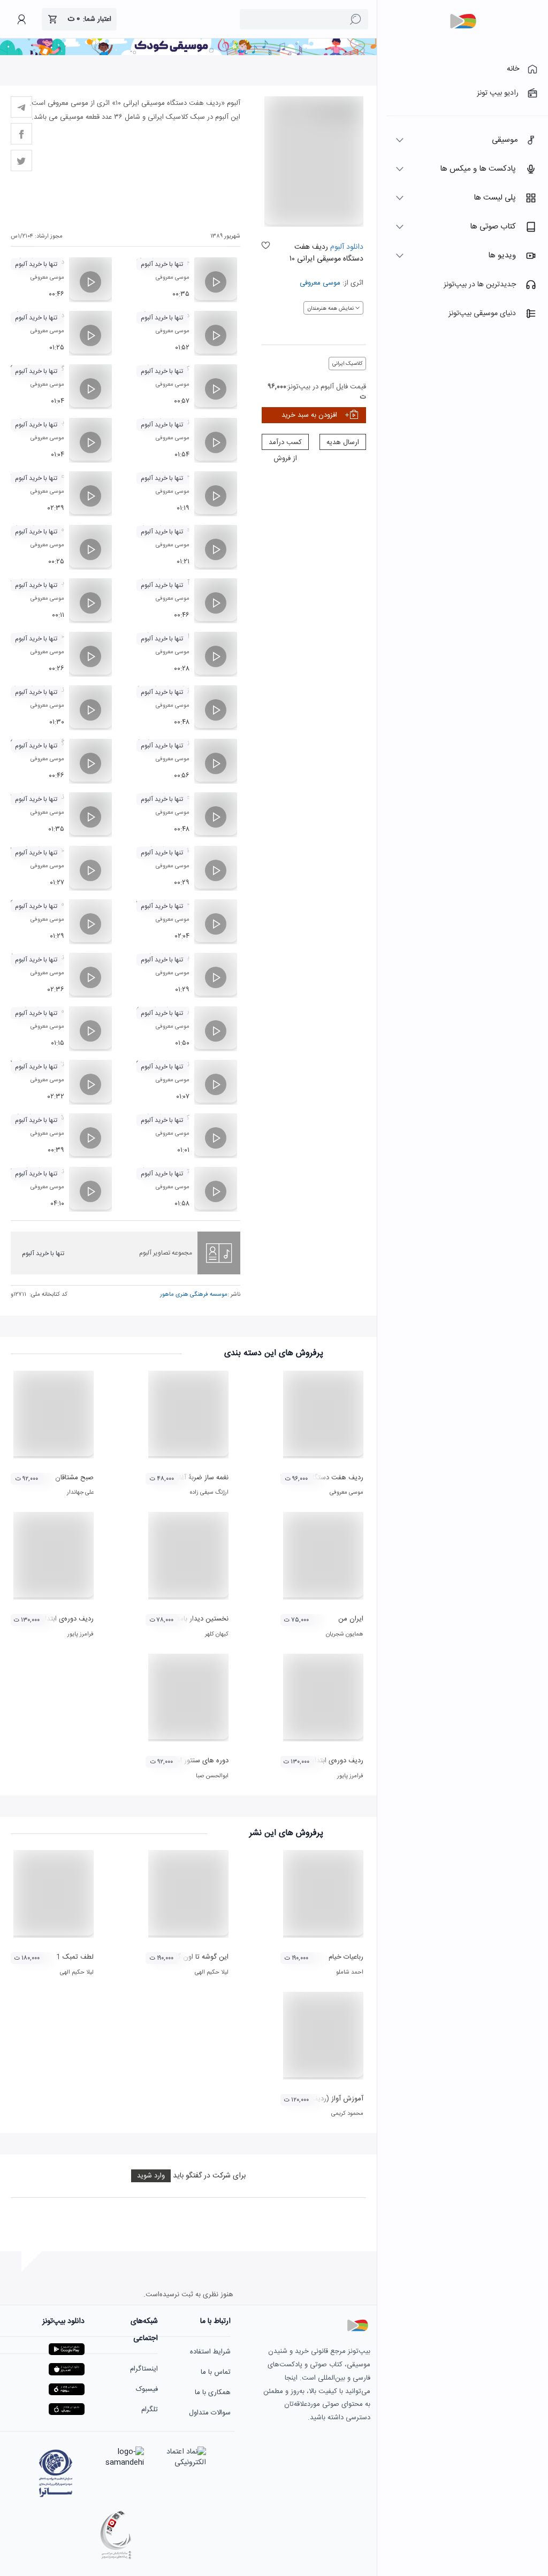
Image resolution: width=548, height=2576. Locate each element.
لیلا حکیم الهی (212, 1973)
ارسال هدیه (343, 442)
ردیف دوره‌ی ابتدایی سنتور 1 (53, 1619)
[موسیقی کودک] (188, 53)
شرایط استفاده (210, 2352)
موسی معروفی (320, 283)
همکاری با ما (213, 2392)
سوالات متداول (210, 2413)
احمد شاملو (350, 1973)
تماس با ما (216, 2372)
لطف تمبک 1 (75, 1957)
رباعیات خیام (346, 1957)
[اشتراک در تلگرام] (21, 107)
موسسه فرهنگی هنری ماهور (194, 1295)
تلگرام (150, 2410)
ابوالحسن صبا (212, 1776)
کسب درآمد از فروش (285, 443)
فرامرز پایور (81, 1634)
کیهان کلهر (217, 1634)
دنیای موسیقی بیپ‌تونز (482, 314)
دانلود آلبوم (346, 247)
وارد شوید (151, 2176)
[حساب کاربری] (21, 19)
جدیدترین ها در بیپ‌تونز (480, 285)
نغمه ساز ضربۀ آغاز (203, 1478)
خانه (513, 69)
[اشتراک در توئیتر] (21, 160)
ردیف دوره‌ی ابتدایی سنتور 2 (323, 1761)
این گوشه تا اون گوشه (197, 1957)
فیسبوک (147, 2389)
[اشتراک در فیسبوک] (21, 134)
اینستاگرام (144, 2369)
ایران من (351, 1619)
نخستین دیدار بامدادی (197, 1619)
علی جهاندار (80, 1493)
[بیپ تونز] (463, 21)
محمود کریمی (347, 2114)
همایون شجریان (345, 1634)
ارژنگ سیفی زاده (209, 1493)
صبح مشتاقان (74, 1478)
